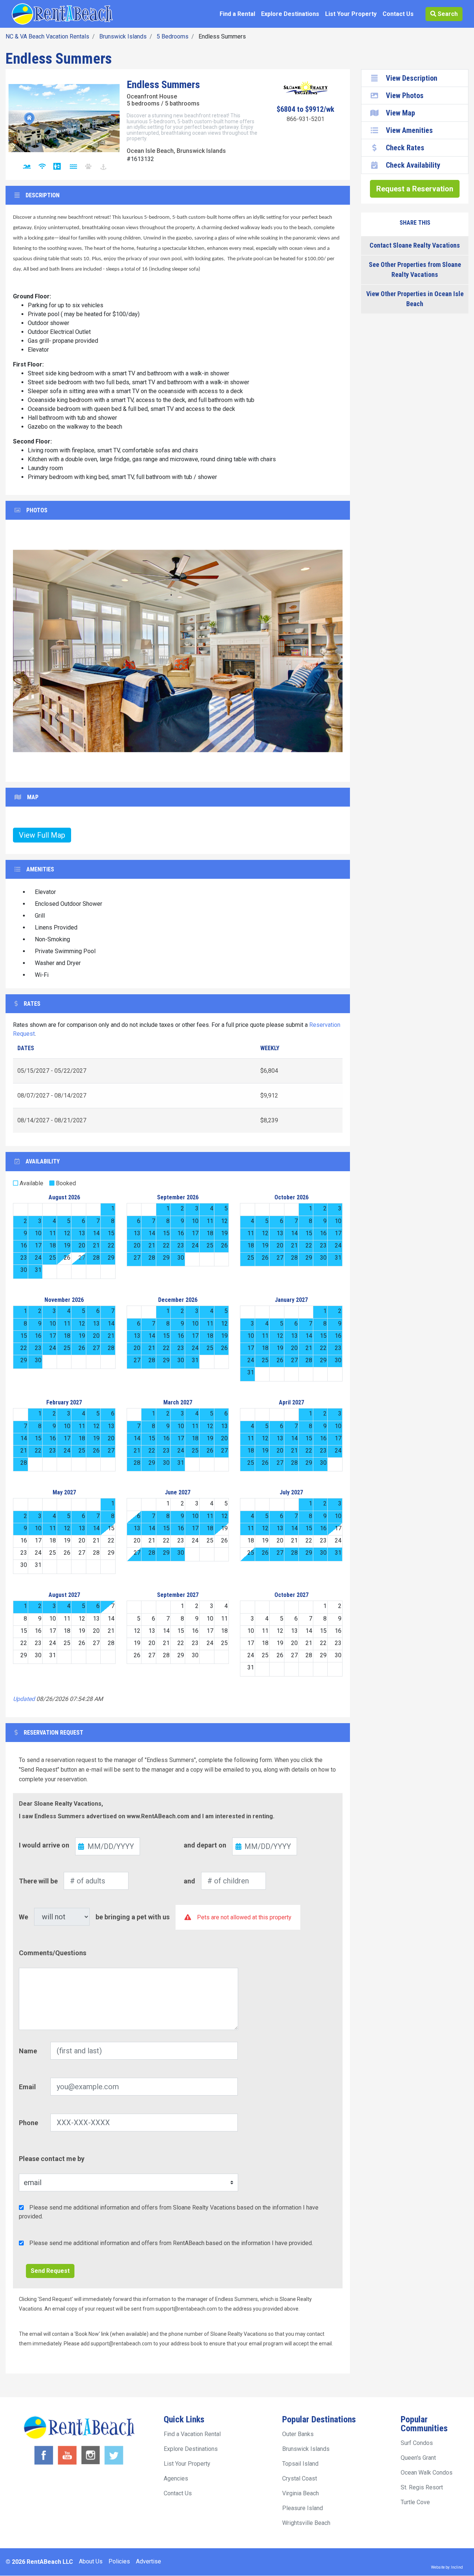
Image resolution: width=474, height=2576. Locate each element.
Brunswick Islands (123, 36)
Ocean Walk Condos (427, 2473)
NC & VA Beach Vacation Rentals (47, 36)
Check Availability (413, 165)
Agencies (176, 2478)
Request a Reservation (415, 189)
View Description (412, 78)
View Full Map (42, 835)
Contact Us (398, 14)
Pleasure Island (303, 2508)
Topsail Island (300, 2464)
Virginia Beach (301, 2493)
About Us (91, 2561)
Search (447, 14)
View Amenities (409, 130)
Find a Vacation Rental (192, 2434)
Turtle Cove (415, 2502)
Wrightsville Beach (306, 2523)
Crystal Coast (300, 2478)
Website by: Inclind (447, 2567)
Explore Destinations (290, 14)
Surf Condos (417, 2443)
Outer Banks (298, 2434)
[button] (31, 651)
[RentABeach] (62, 14)
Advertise (148, 2561)
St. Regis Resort (422, 2487)
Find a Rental (237, 14)
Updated (24, 1699)
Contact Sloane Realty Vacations (415, 245)
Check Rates (405, 148)
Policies (119, 2561)
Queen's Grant (418, 2458)
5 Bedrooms (173, 36)
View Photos (405, 96)
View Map (400, 113)
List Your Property (351, 14)
